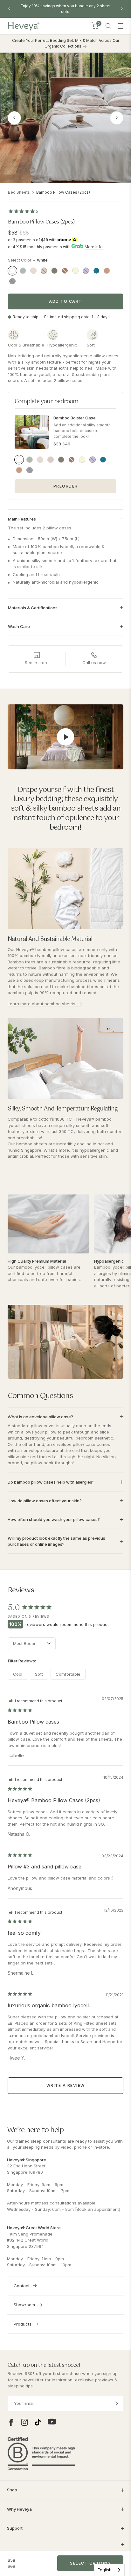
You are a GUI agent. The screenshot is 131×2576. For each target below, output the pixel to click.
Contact (22, 2286)
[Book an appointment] (98, 2209)
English (105, 2570)
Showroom (24, 2305)
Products (23, 2324)
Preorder (66, 486)
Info (99, 247)
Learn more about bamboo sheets (41, 1004)
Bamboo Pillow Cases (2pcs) (63, 192)
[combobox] (109, 2570)
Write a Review (66, 2085)
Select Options (90, 2563)
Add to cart (65, 301)
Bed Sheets (19, 192)
